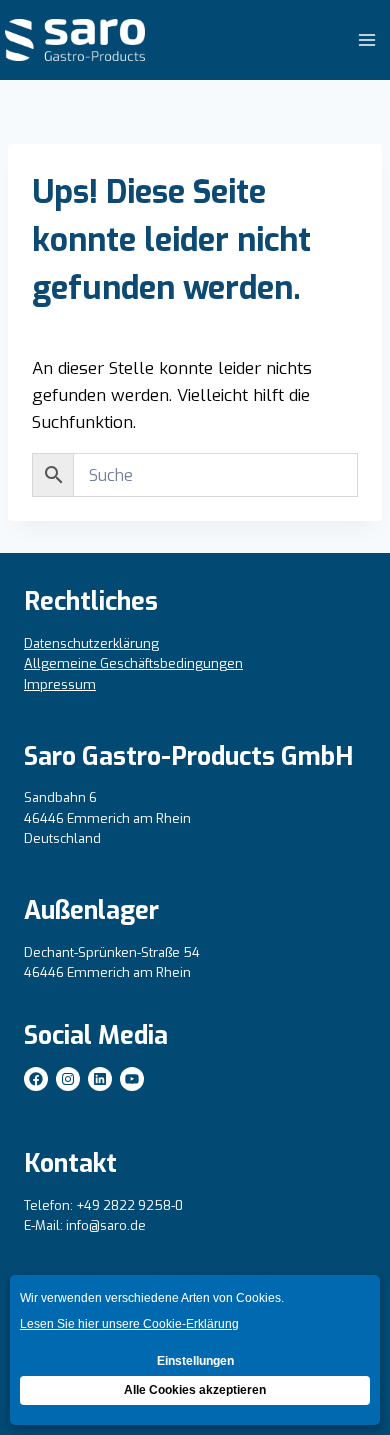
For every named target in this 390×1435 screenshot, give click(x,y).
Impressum (60, 684)
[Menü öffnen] (366, 39)
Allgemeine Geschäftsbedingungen (133, 663)
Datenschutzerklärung (91, 643)
